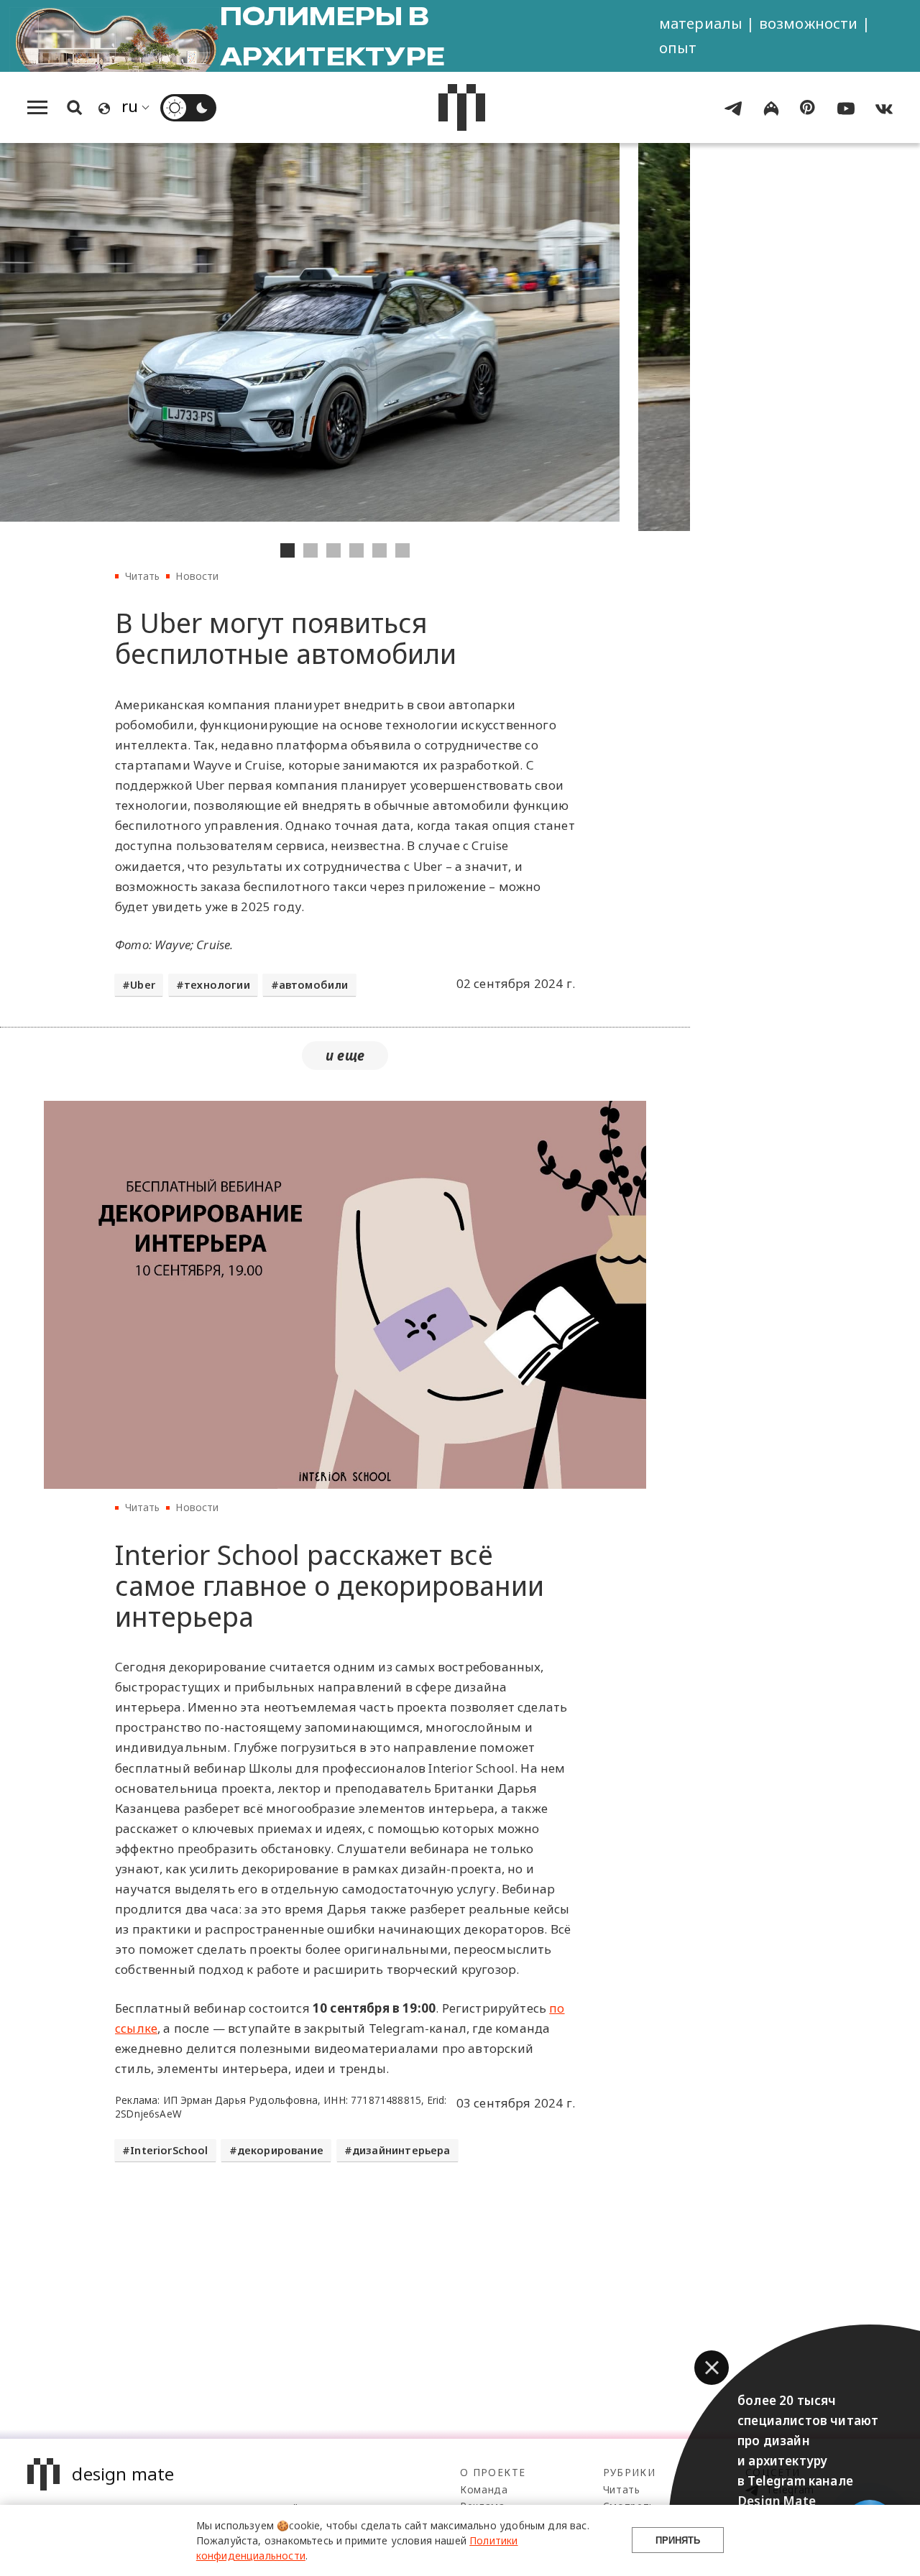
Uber (143, 985)
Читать (143, 576)
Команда (484, 2489)
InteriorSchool (169, 2150)
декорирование (280, 2150)
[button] (712, 2368)
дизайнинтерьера (401, 2150)
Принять (678, 2540)
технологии (217, 985)
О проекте (493, 2472)
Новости (197, 576)
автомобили (314, 985)
